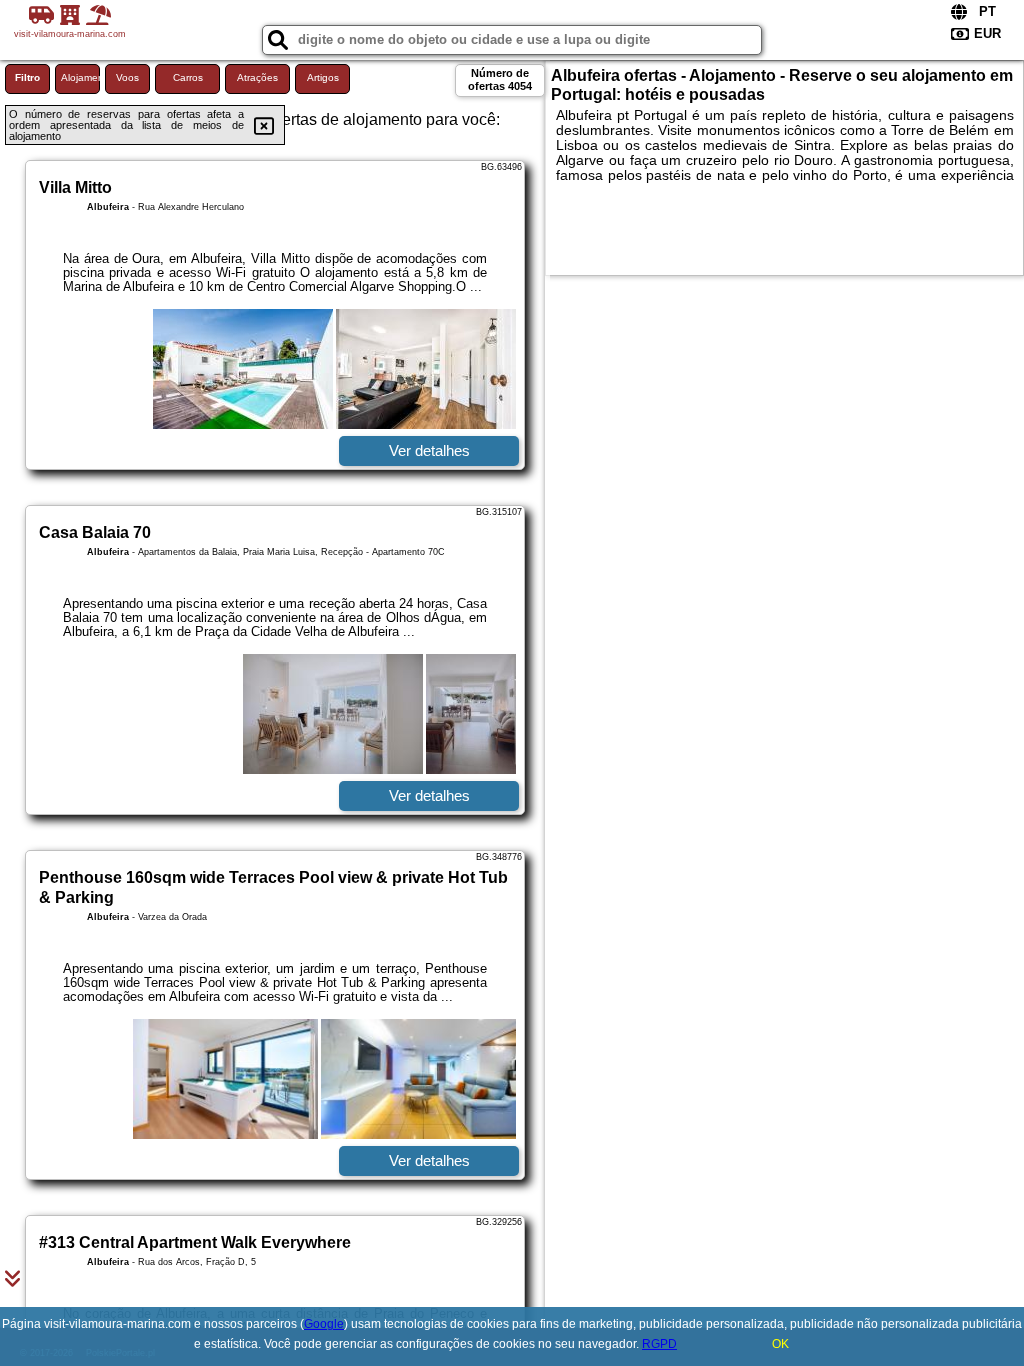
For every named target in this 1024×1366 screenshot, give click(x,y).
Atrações (257, 77)
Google (324, 1324)
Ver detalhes (429, 450)
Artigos (323, 77)
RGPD (659, 1344)
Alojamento (80, 77)
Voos (127, 77)
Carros (188, 77)
